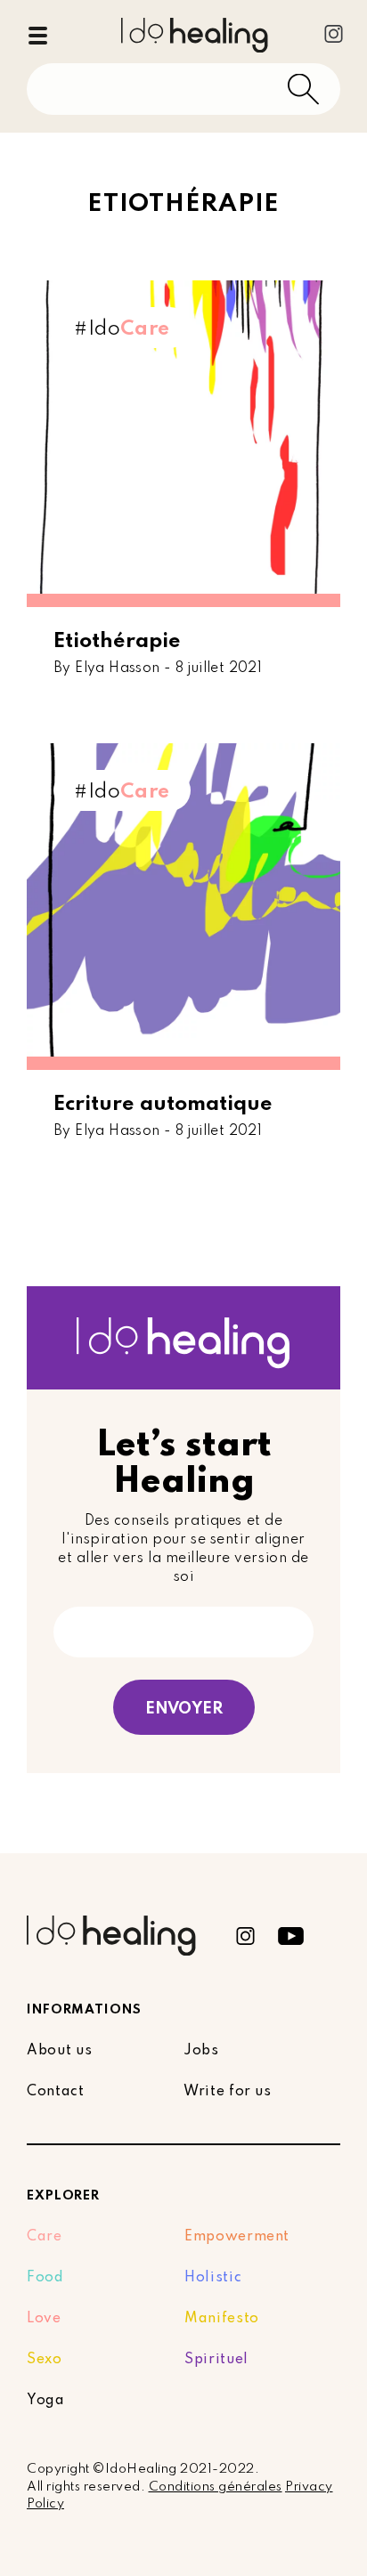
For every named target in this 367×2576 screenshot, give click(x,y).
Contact (56, 2092)
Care (45, 2237)
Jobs (201, 2051)
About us (59, 2051)
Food (45, 2278)
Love (44, 2319)
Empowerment (237, 2237)
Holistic (213, 2278)
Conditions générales (216, 2487)
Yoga (46, 2401)
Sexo (45, 2360)
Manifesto (222, 2319)
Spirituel (216, 2360)
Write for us (228, 2092)
